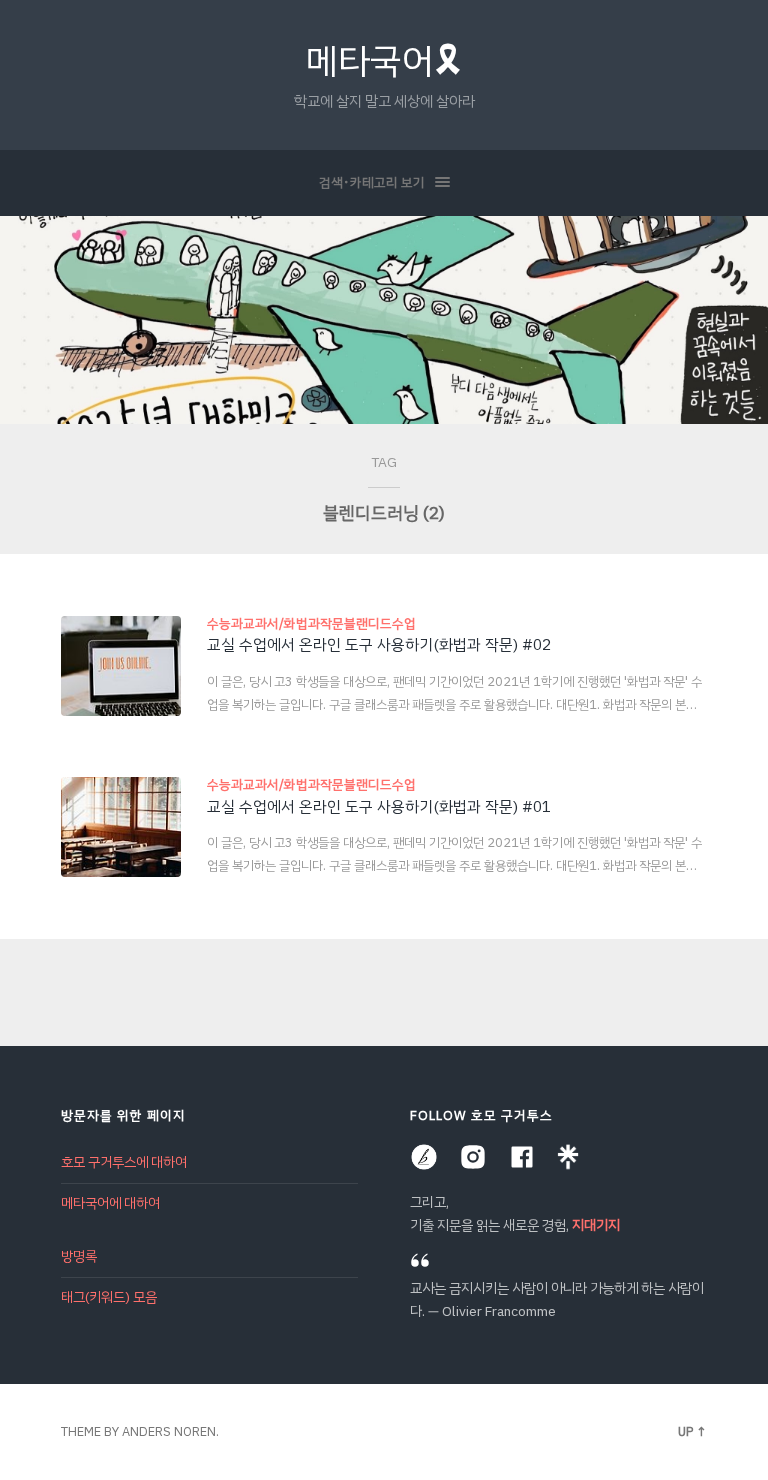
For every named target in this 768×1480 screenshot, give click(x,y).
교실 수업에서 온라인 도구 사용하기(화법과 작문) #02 (379, 644)
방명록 (79, 1256)
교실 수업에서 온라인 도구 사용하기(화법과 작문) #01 (379, 806)
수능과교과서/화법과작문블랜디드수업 (311, 623)
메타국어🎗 (384, 61)
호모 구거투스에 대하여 (124, 1162)
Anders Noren (169, 1431)
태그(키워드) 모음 (109, 1297)
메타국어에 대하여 (110, 1203)
